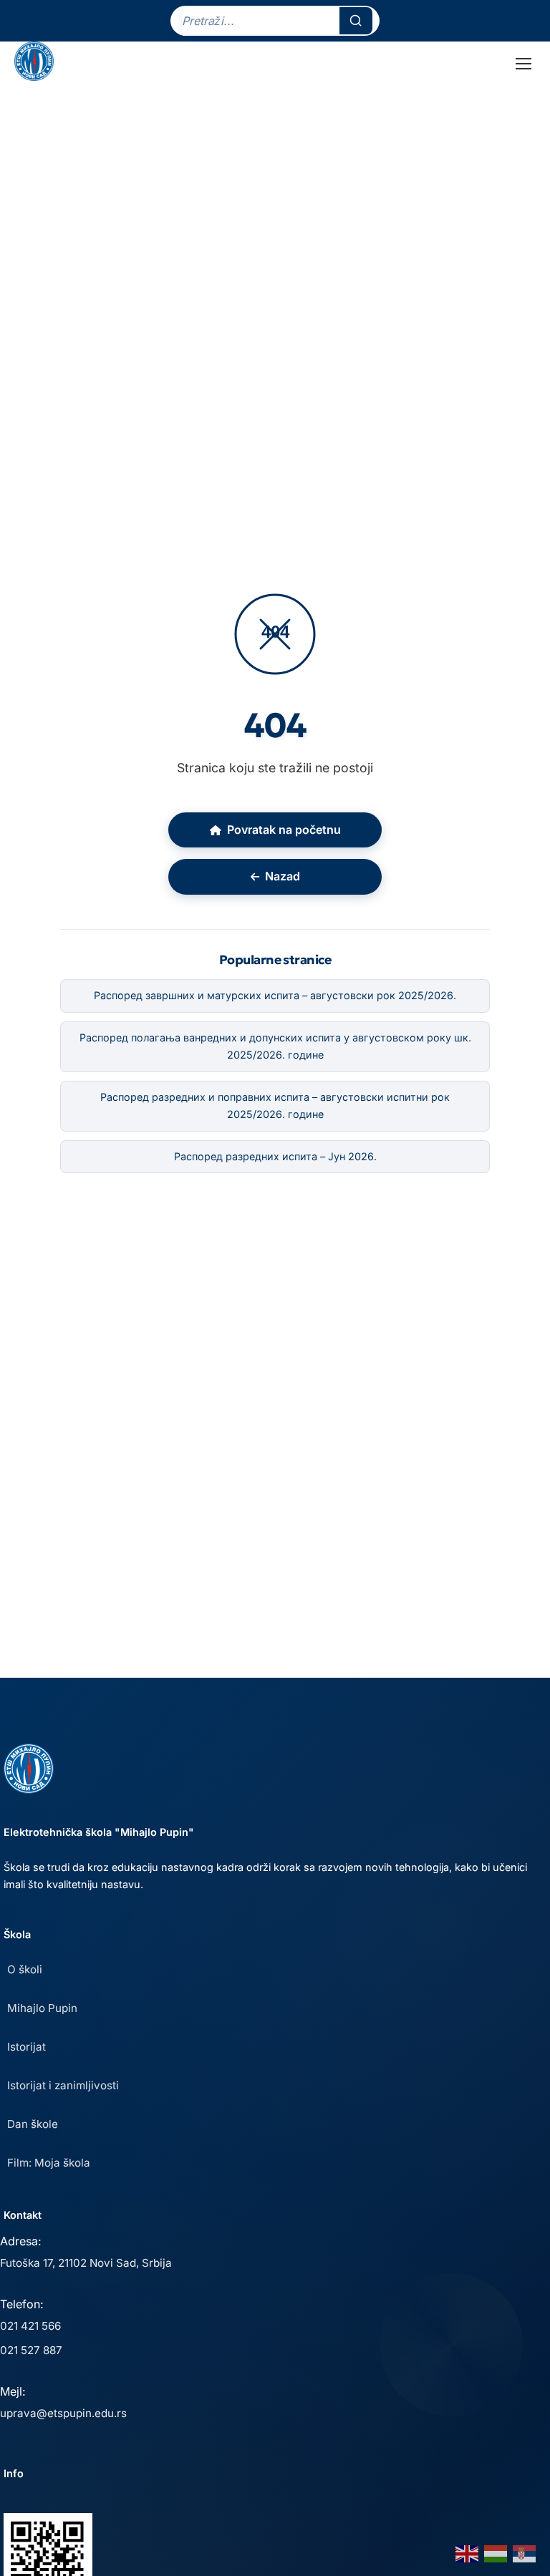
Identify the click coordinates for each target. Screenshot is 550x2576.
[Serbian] (525, 2552)
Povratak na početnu (284, 830)
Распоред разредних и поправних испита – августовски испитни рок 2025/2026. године (275, 1105)
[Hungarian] (496, 2552)
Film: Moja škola (49, 2163)
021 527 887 (31, 2350)
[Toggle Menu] (524, 64)
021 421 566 (30, 2326)
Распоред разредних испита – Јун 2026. (275, 1156)
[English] (468, 2552)
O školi (25, 1969)
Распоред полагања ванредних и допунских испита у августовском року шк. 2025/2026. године (275, 1046)
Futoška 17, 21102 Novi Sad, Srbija (86, 2263)
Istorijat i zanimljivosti (63, 2085)
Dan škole (33, 2124)
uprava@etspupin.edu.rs (63, 2413)
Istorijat (26, 2047)
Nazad (283, 876)
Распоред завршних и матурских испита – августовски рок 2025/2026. (275, 995)
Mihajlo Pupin (42, 2008)
